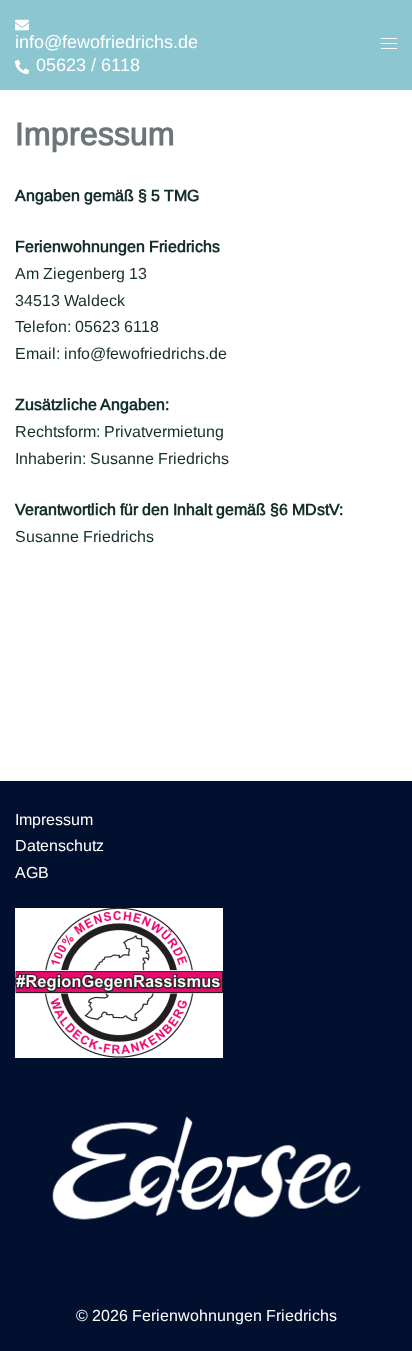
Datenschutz (59, 845)
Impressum (54, 819)
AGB (32, 872)
